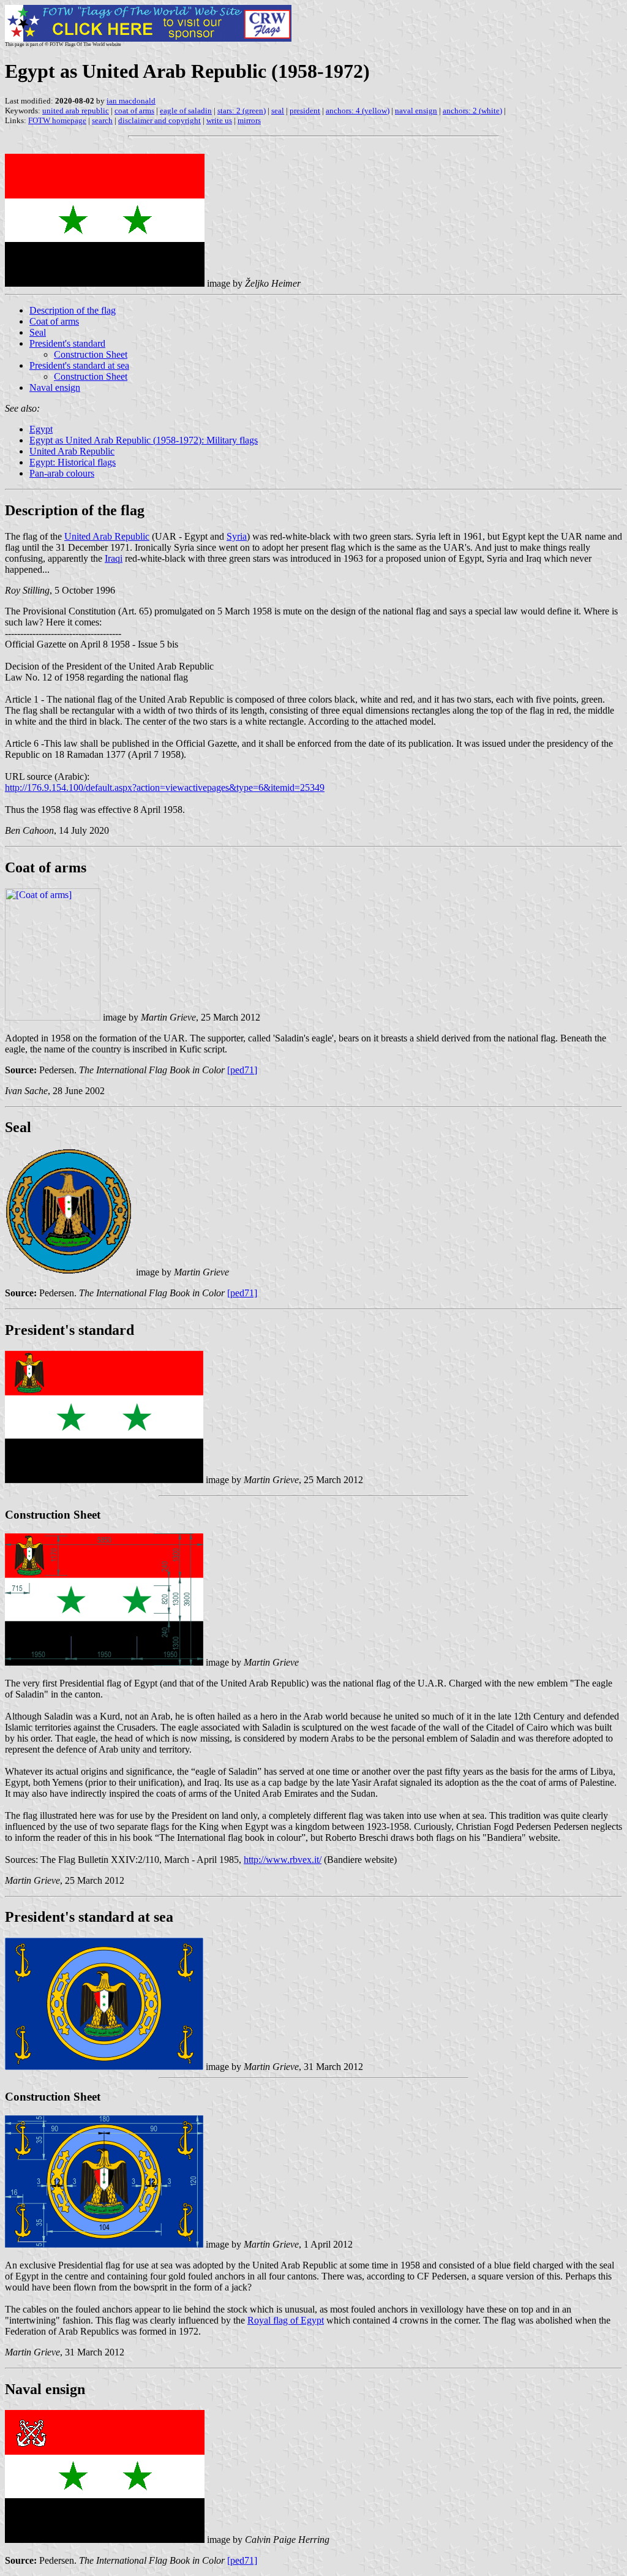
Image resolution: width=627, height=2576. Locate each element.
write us (219, 120)
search (102, 120)
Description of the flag (73, 310)
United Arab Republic (72, 451)
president (305, 111)
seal (278, 111)
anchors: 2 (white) (472, 111)
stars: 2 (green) (242, 111)
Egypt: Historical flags (73, 462)
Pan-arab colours (62, 473)
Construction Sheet (91, 354)
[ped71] (242, 1070)
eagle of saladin (186, 111)
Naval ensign (55, 387)
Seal (38, 332)
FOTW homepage (57, 120)
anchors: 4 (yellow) (358, 111)
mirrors (249, 120)
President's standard (67, 343)
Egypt (41, 429)
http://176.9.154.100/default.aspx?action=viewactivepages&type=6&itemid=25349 (165, 788)
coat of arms (134, 111)
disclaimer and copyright (160, 120)
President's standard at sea (79, 365)
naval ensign (416, 111)
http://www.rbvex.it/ (283, 1860)
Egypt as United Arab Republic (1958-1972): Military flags (144, 440)
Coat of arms (54, 321)
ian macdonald (131, 101)
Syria (237, 536)
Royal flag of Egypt (286, 2320)
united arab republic (76, 111)
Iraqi (114, 558)
